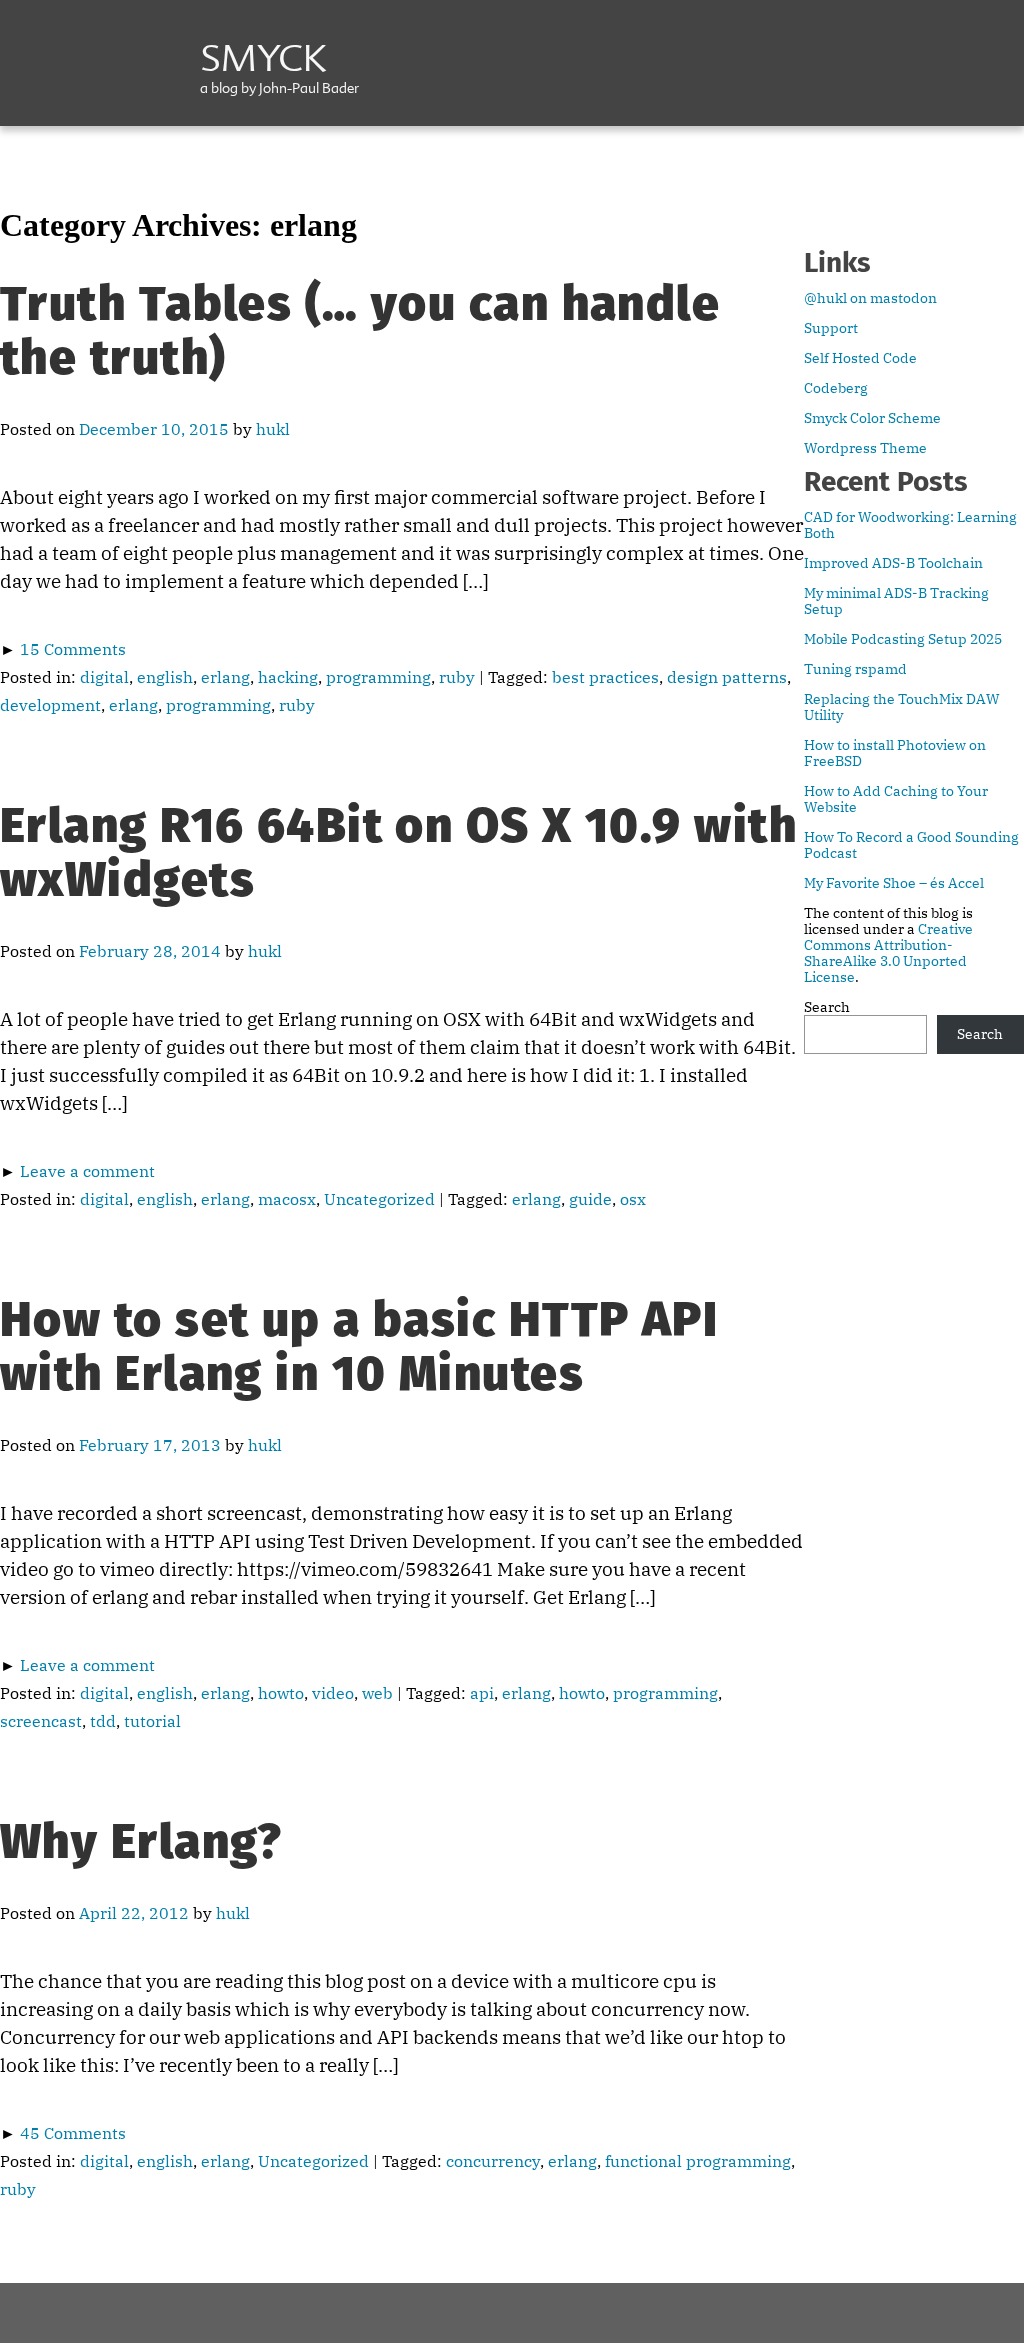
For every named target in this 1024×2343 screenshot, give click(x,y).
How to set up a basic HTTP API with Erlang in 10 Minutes (359, 1347)
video (333, 1693)
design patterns (727, 677)
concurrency (493, 2161)
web (377, 1693)
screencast (41, 1721)
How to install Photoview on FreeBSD (895, 753)
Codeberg (836, 388)
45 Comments (73, 2133)
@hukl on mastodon (870, 298)
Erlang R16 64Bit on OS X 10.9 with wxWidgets (398, 853)
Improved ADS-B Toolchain (893, 563)
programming (378, 677)
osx (633, 1199)
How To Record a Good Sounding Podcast (911, 845)
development (50, 705)
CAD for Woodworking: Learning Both (910, 525)
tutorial (152, 1721)
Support (831, 328)
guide (590, 1199)
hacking (288, 677)
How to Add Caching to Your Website (896, 799)
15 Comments (73, 649)
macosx (287, 1199)
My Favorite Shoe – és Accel (894, 883)
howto (281, 1693)
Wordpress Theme (865, 448)
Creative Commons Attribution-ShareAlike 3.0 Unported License (888, 953)
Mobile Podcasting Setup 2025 (903, 639)
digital (104, 677)
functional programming (698, 2161)
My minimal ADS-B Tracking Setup (896, 601)
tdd (103, 1721)
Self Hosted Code (860, 358)
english (165, 677)
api (482, 1693)
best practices (605, 677)
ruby (457, 677)
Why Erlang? (141, 1842)
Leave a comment (87, 1171)
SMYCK (263, 62)
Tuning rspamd (855, 669)
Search (827, 1007)
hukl (273, 429)
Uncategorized (379, 1199)
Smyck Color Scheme (872, 418)
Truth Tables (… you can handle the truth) (360, 331)
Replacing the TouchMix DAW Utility (902, 707)
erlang (225, 677)
